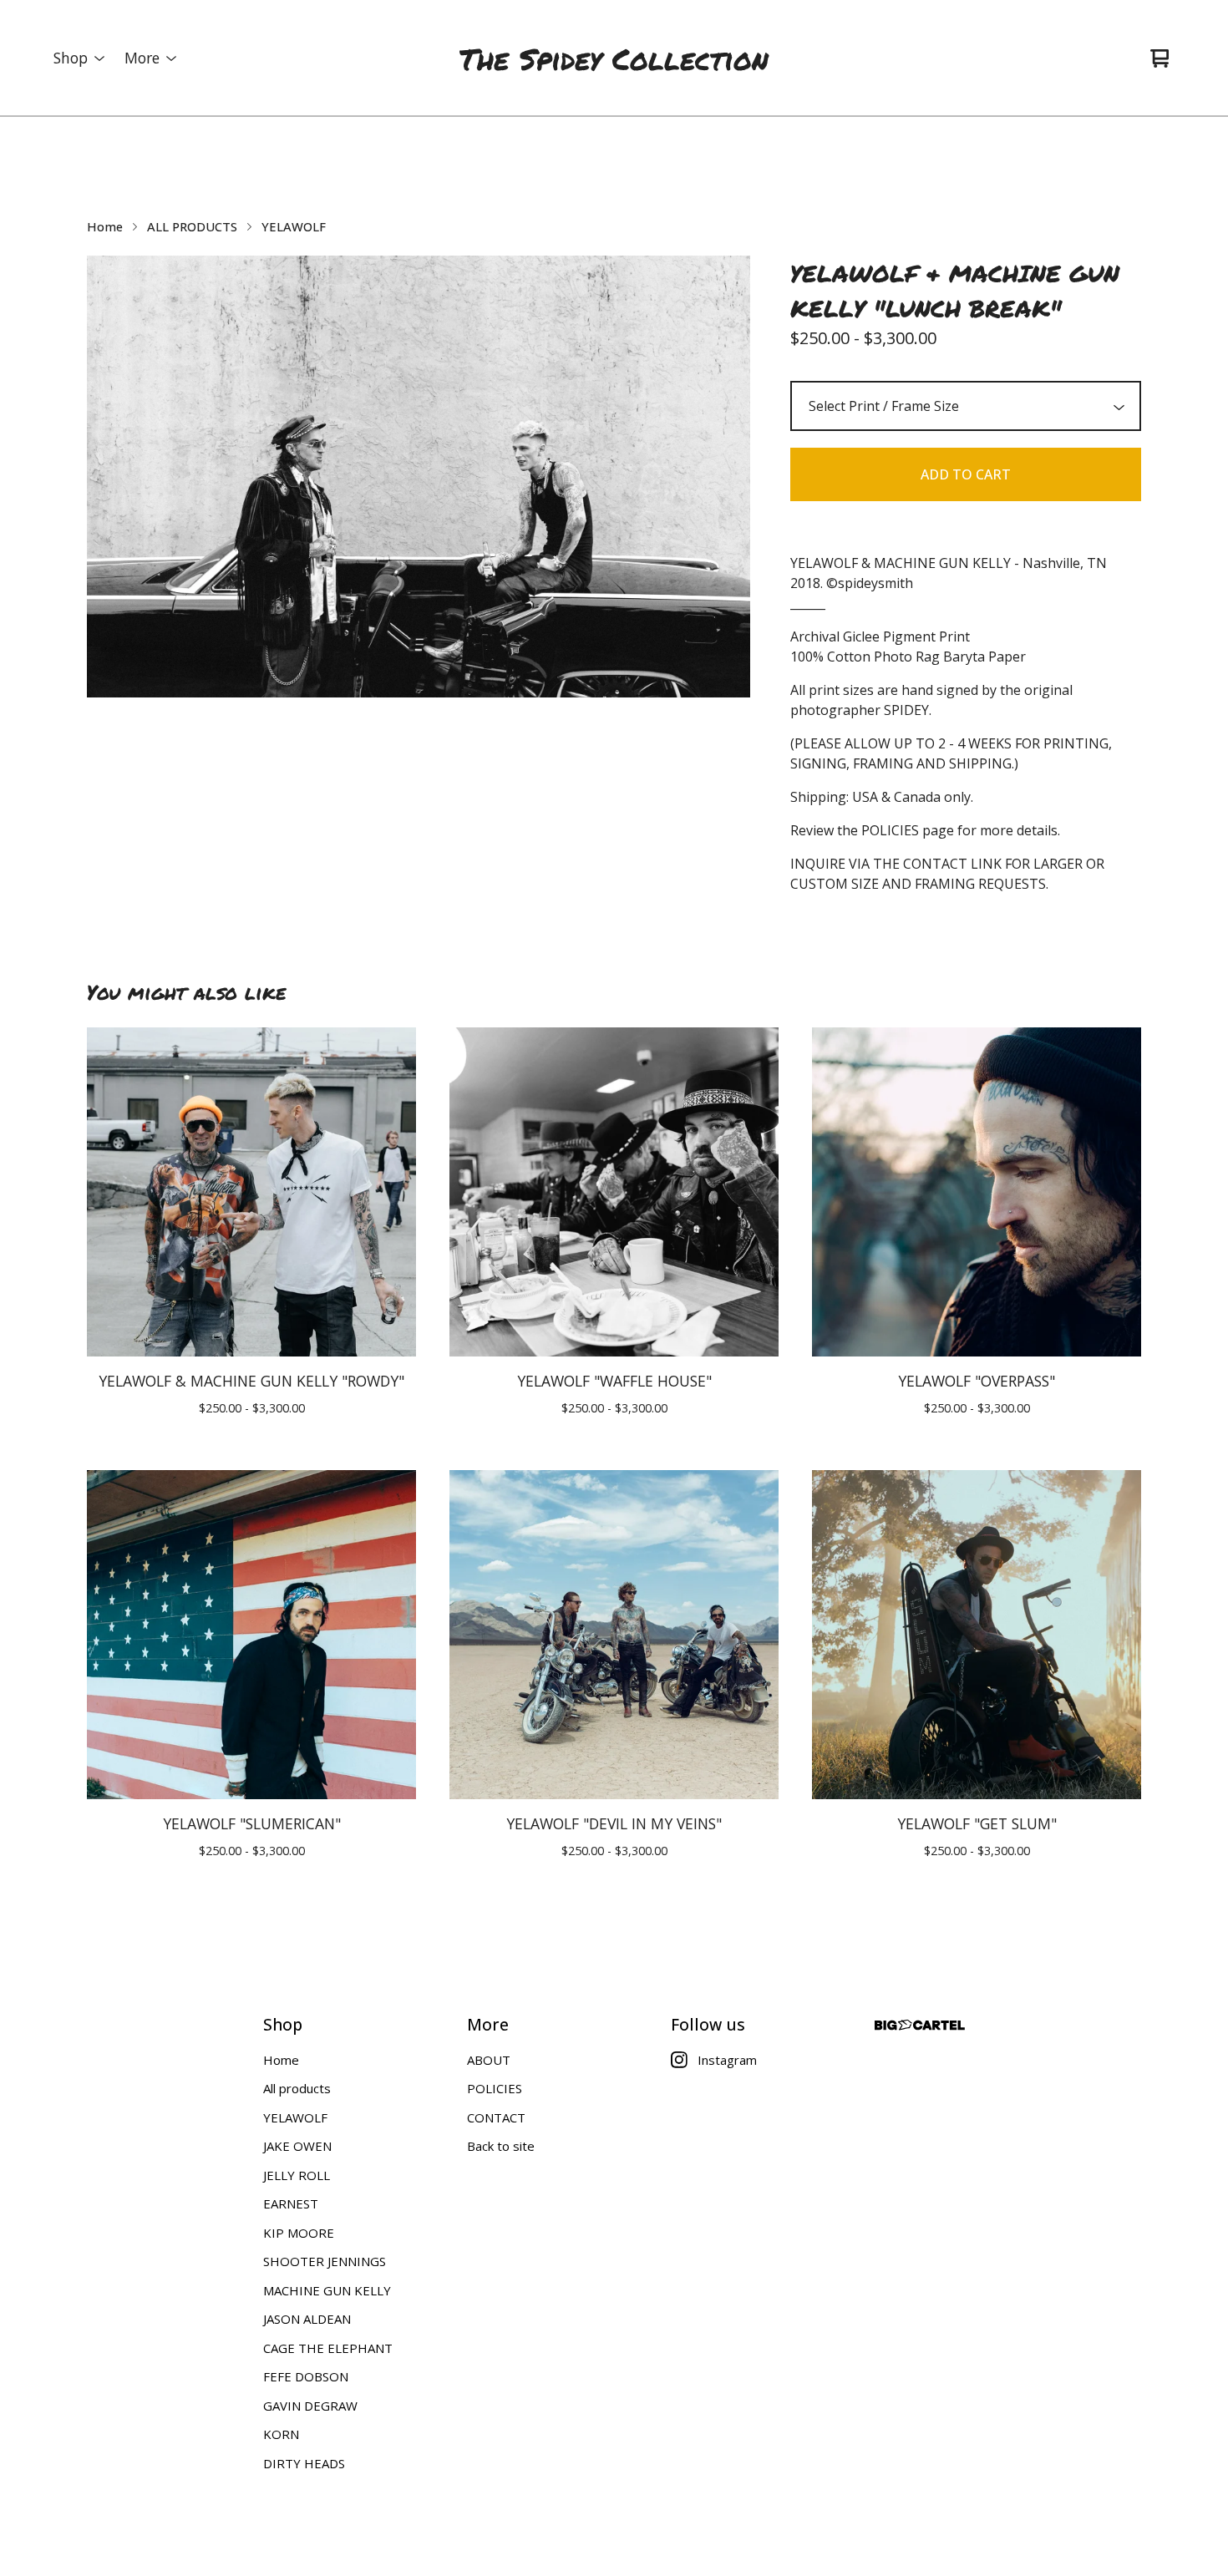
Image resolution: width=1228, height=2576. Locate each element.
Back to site (501, 2146)
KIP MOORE (299, 2233)
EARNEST (291, 2203)
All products (297, 2088)
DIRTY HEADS (304, 2463)
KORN (281, 2434)
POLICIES (495, 2088)
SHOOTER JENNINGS (325, 2261)
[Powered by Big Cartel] (920, 2025)
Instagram (727, 2060)
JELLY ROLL (297, 2175)
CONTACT (496, 2117)
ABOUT (489, 2060)
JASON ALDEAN (307, 2319)
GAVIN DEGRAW (310, 2406)
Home (105, 226)
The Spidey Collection (614, 58)
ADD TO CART (966, 474)
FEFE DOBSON (306, 2376)
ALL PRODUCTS (192, 226)
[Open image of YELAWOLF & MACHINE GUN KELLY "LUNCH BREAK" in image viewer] (419, 477)
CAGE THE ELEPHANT (328, 2348)
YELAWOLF (294, 226)
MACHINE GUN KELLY (327, 2290)
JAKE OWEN (297, 2146)
